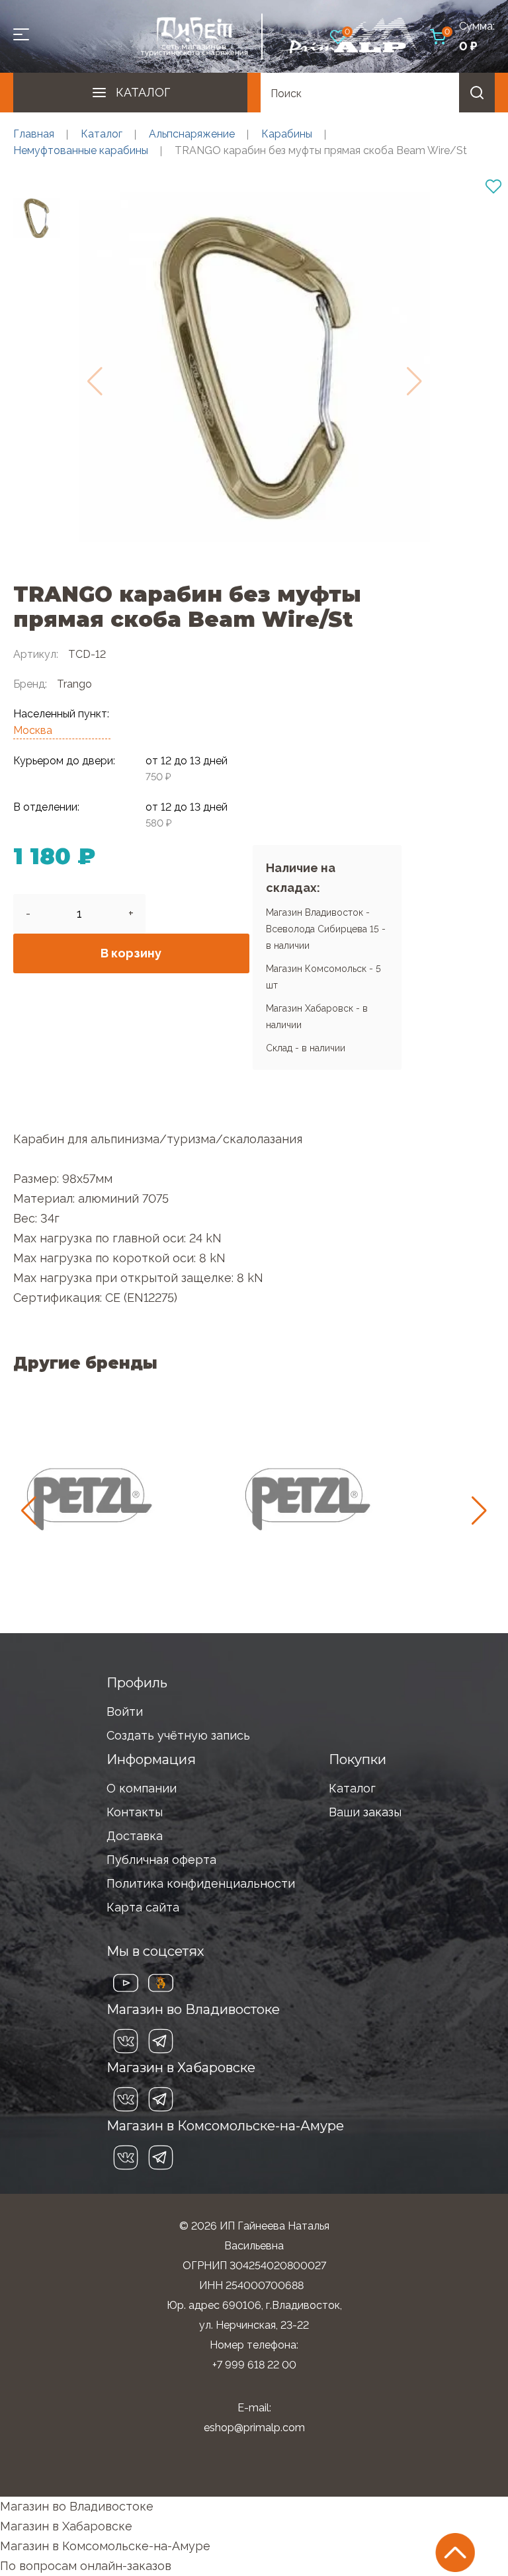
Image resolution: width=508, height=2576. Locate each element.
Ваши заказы (365, 1812)
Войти (125, 1711)
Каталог (143, 92)
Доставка (135, 1836)
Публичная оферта (161, 1860)
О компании (142, 1788)
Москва (33, 730)
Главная (34, 134)
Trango (74, 684)
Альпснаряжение (192, 134)
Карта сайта (143, 1907)
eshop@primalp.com (254, 2428)
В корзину (131, 953)
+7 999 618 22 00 (254, 2365)
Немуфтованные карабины (81, 150)
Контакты (135, 1812)
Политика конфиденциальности (201, 1883)
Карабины (287, 134)
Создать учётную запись (178, 1735)
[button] (479, 1511)
